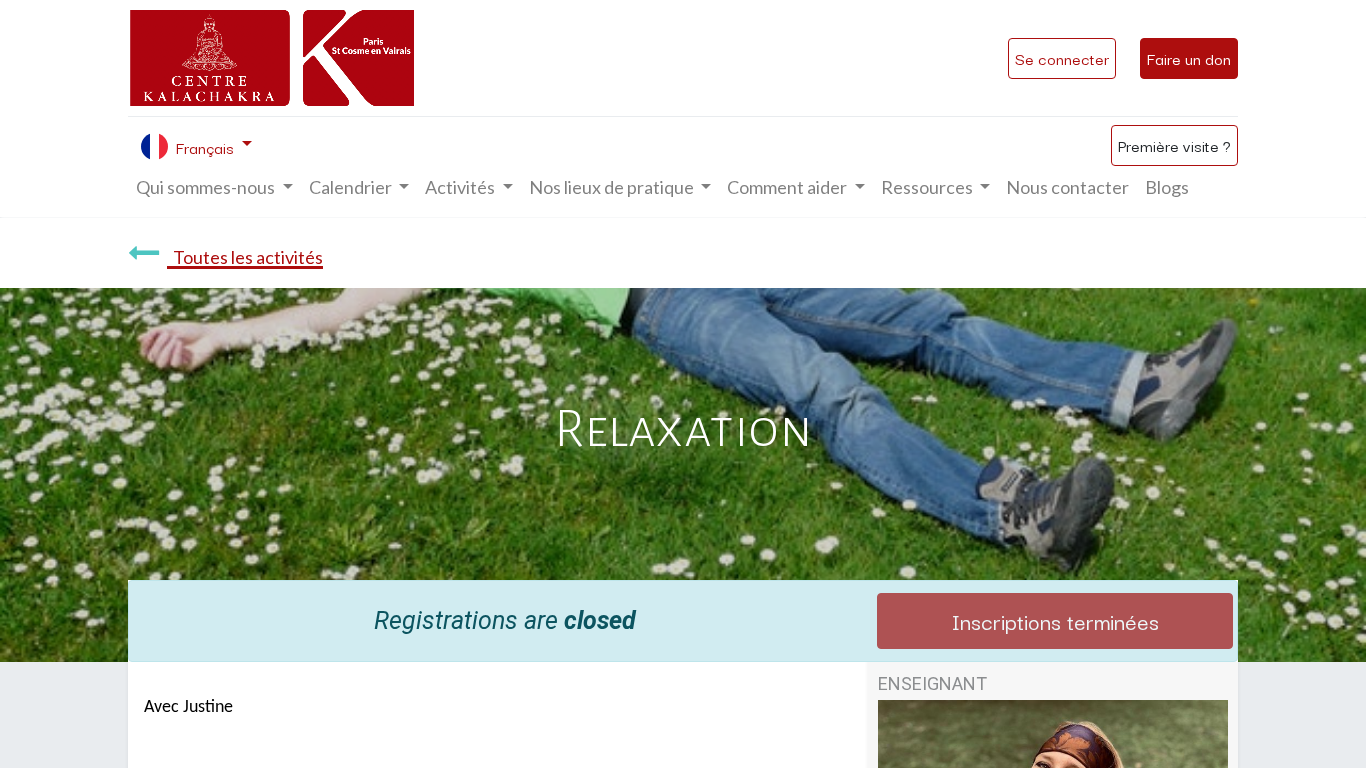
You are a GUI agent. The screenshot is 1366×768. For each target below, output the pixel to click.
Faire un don (1189, 58)
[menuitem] (1067, 187)
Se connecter (1062, 58)
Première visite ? (1174, 145)
